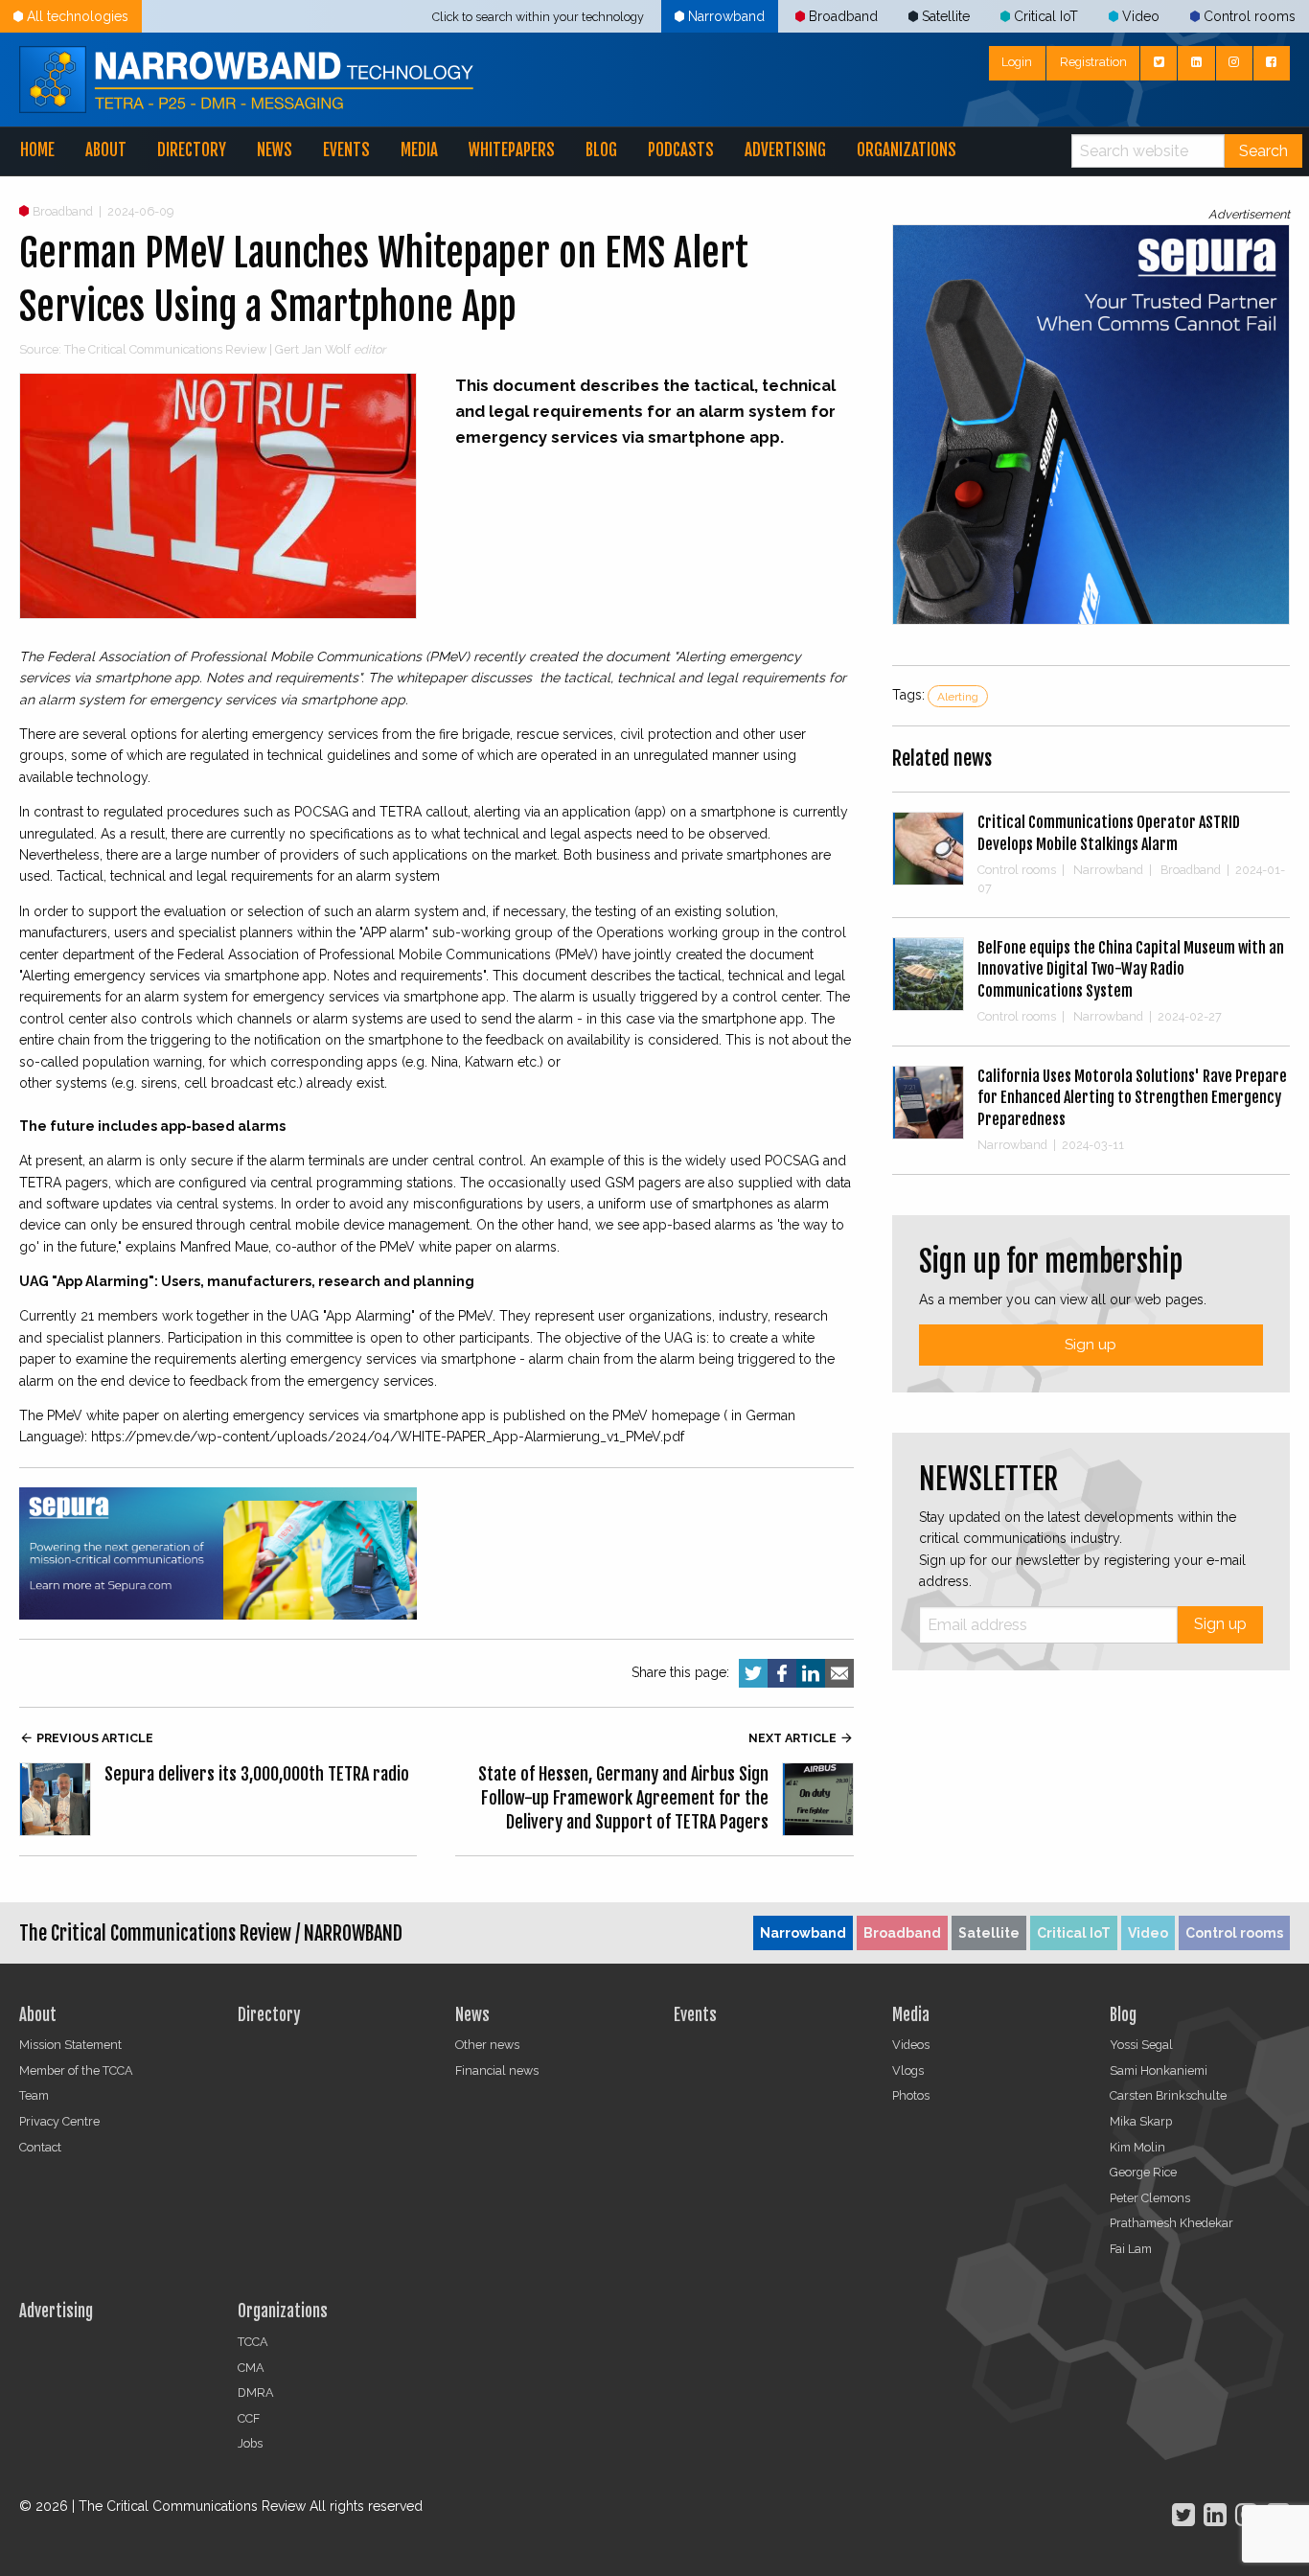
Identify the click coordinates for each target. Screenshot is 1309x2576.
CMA (251, 2368)
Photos (911, 2095)
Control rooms (1250, 16)
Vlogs (908, 2070)
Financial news (497, 2070)
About (106, 150)
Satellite (946, 16)
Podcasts (681, 150)
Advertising (785, 150)
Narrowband (726, 16)
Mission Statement (70, 2045)
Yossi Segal (1141, 2045)
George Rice (1143, 2172)
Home (37, 150)
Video (1141, 16)
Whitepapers (512, 150)
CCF (249, 2418)
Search (1263, 151)
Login (1017, 62)
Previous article (86, 1738)
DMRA (256, 2392)
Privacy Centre (59, 2121)
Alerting (958, 697)
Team (34, 2095)
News (275, 150)
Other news (487, 2045)
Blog (601, 150)
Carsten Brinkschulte (1168, 2095)
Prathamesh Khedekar (1171, 2223)
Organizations (907, 150)
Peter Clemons (1150, 2198)
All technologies (78, 16)
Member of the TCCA (76, 2070)
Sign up (1091, 1345)
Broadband (843, 16)
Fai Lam (1131, 2249)
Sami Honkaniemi (1159, 2070)
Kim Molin (1137, 2147)
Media (419, 150)
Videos (911, 2045)
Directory (192, 150)
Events (346, 150)
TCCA (253, 2342)
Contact (40, 2147)
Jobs (250, 2443)
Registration (1093, 62)
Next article (801, 1738)
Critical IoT (1046, 16)
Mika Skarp (1141, 2121)
